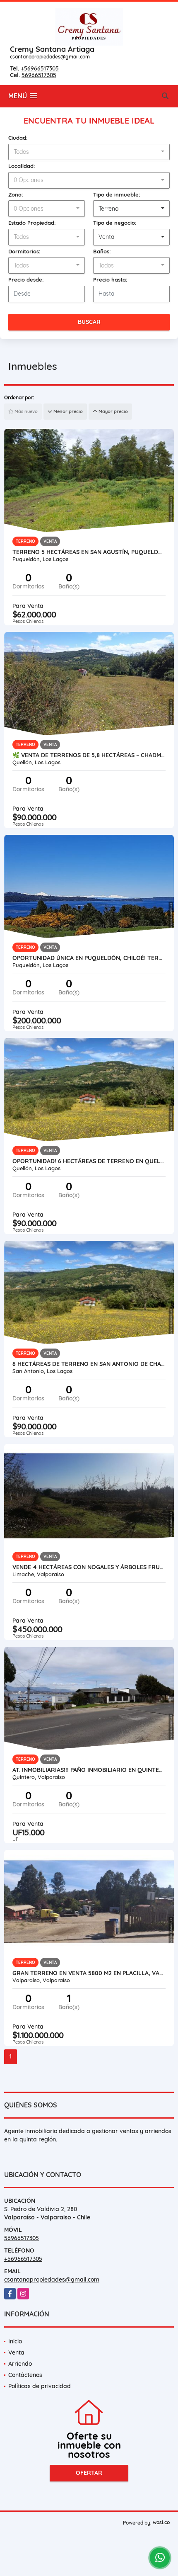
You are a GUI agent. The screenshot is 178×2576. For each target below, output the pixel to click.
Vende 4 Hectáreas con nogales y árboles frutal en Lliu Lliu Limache (89, 1567)
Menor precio (67, 411)
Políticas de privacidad (40, 2386)
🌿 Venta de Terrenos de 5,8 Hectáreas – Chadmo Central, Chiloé (89, 755)
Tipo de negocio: (115, 223)
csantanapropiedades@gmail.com (50, 57)
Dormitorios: (24, 251)
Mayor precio (113, 411)
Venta (16, 2352)
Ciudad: (18, 138)
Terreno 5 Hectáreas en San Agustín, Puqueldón (89, 552)
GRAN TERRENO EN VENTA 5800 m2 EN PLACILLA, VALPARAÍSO (89, 1973)
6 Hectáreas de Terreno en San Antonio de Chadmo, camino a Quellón (89, 1364)
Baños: (102, 251)
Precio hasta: (110, 279)
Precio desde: (26, 279)
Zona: (16, 194)
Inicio (15, 2341)
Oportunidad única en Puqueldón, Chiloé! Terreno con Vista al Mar (89, 958)
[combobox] (89, 152)
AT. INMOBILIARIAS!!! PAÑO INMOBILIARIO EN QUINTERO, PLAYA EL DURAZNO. (89, 1770)
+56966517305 (40, 68)
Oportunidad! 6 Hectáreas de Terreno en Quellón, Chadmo (89, 1161)
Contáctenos (25, 2375)
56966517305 (39, 75)
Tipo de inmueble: (117, 194)
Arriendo (20, 2364)
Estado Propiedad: (32, 223)
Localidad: (22, 166)
